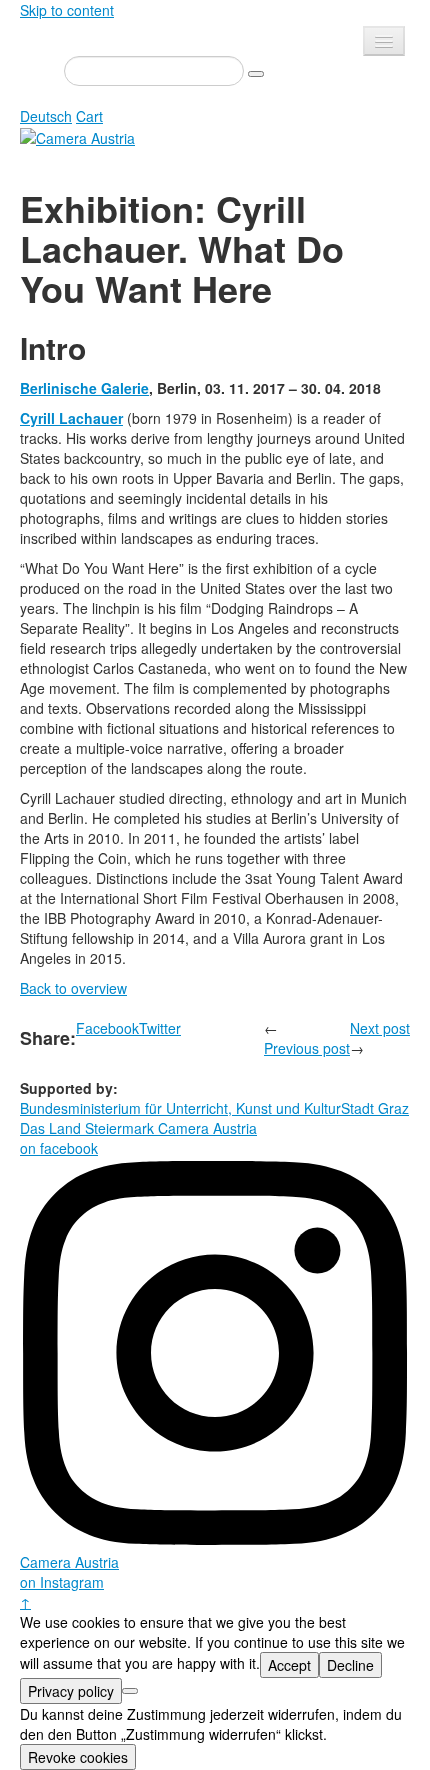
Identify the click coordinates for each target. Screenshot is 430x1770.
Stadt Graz (375, 1108)
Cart (89, 116)
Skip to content (67, 10)
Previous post (307, 1048)
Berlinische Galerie (84, 388)
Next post (380, 1028)
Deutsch (46, 116)
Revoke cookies (78, 1757)
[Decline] (130, 1691)
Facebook (107, 1028)
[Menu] (384, 41)
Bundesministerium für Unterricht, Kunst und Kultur (180, 1108)
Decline (350, 1665)
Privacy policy (71, 1691)
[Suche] (256, 74)
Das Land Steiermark (87, 1128)
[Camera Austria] (77, 136)
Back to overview (73, 988)
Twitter (160, 1028)
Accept (289, 1665)
